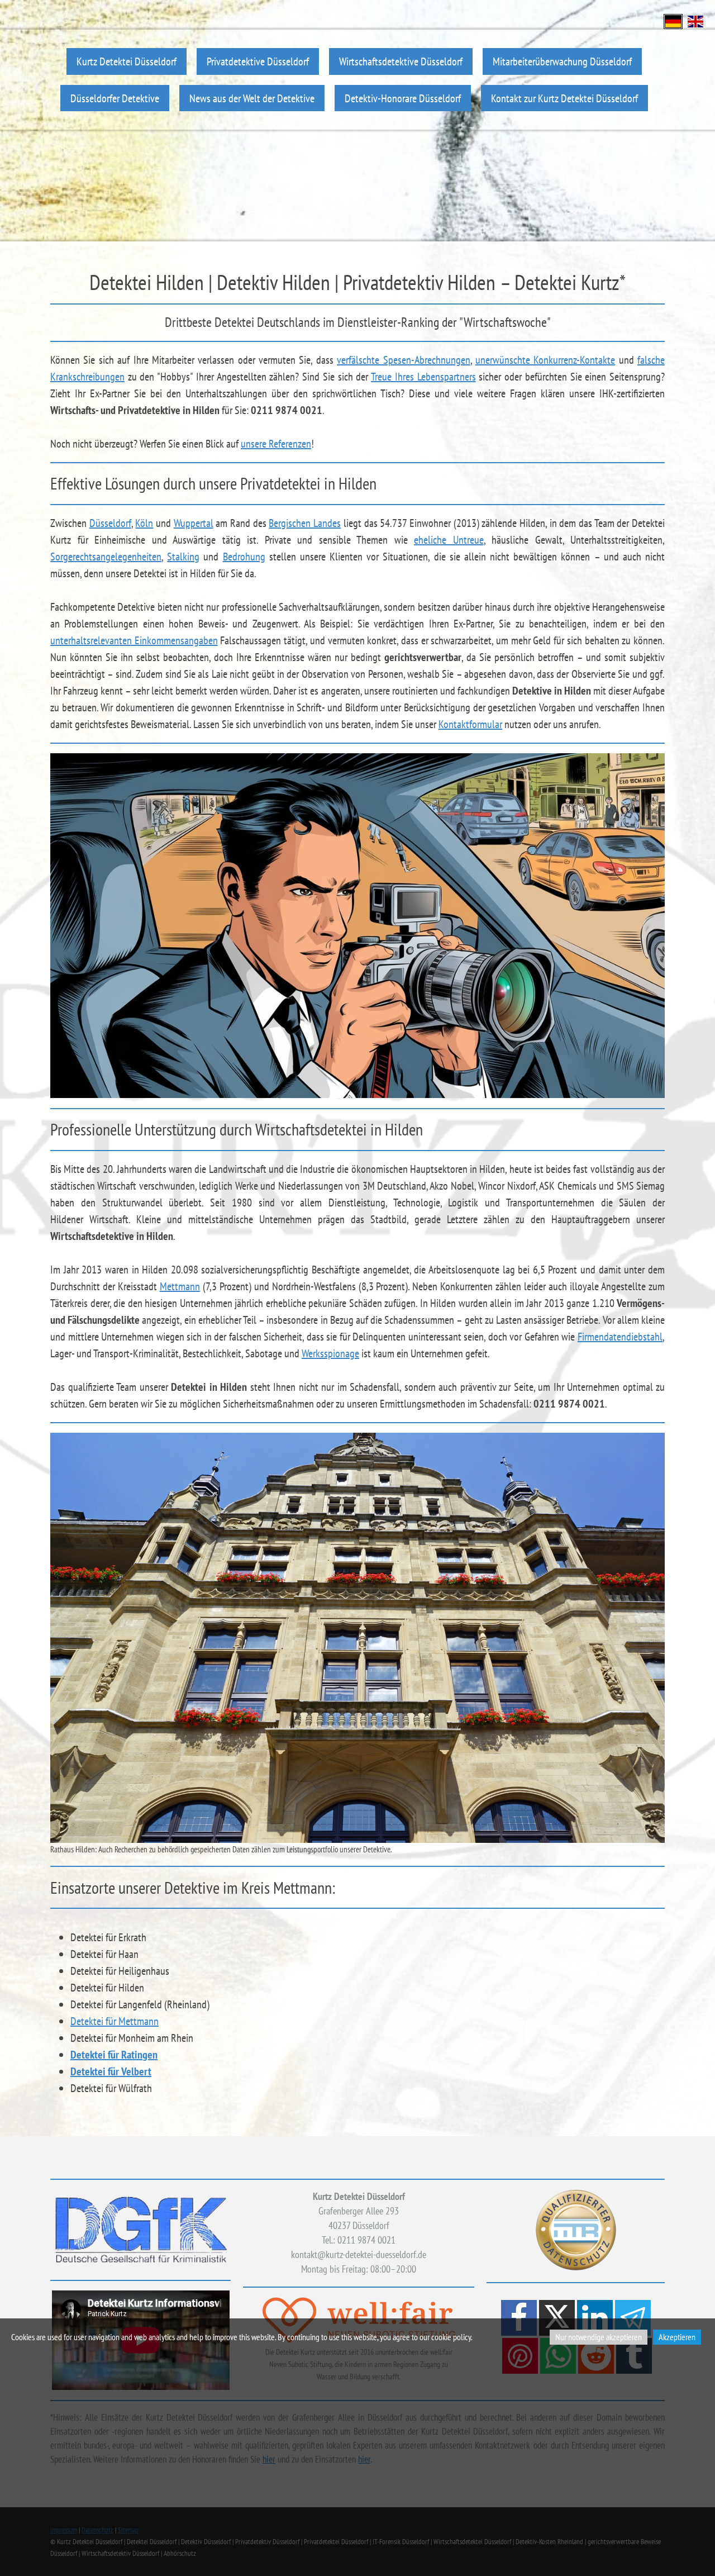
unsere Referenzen (276, 444)
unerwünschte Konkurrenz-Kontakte (545, 360)
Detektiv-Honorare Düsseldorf (403, 98)
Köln (144, 523)
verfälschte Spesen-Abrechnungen (403, 360)
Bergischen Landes (305, 523)
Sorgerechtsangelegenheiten (106, 557)
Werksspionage (330, 1353)
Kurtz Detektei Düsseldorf (127, 61)
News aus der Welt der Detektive (252, 98)
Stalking (183, 557)
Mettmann (180, 1286)
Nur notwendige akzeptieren (599, 2337)
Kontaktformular (470, 724)
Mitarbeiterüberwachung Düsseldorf (562, 61)
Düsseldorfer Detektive (115, 98)
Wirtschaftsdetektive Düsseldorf (401, 61)
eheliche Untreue (449, 540)
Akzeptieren (677, 2337)
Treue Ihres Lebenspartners (423, 377)
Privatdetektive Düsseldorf (258, 61)
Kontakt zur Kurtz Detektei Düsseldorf (564, 98)
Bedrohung (244, 557)
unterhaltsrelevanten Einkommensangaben (134, 640)
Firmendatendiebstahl (620, 1337)
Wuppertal (194, 523)
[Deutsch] (673, 20)
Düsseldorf (110, 523)
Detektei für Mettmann (115, 2021)
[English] (695, 20)
